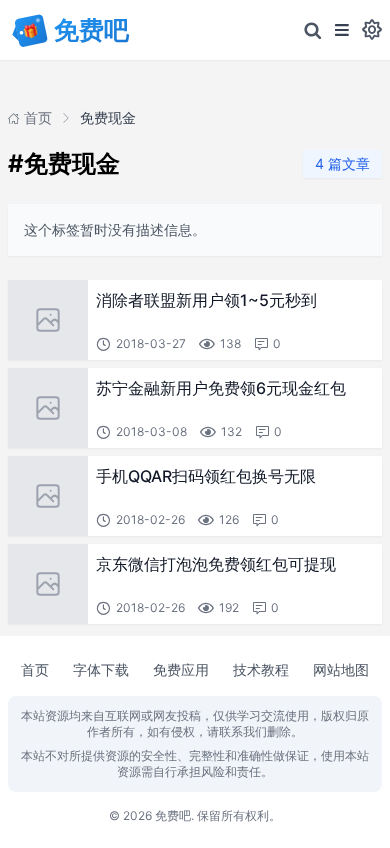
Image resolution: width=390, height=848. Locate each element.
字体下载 (101, 669)
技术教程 (261, 669)
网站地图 (341, 669)
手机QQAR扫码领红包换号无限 (206, 476)
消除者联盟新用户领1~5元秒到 (206, 300)
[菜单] (342, 30)
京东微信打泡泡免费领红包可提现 (216, 564)
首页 (35, 669)
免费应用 (181, 669)
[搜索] (313, 30)
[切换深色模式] (372, 30)
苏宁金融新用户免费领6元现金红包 (221, 388)
